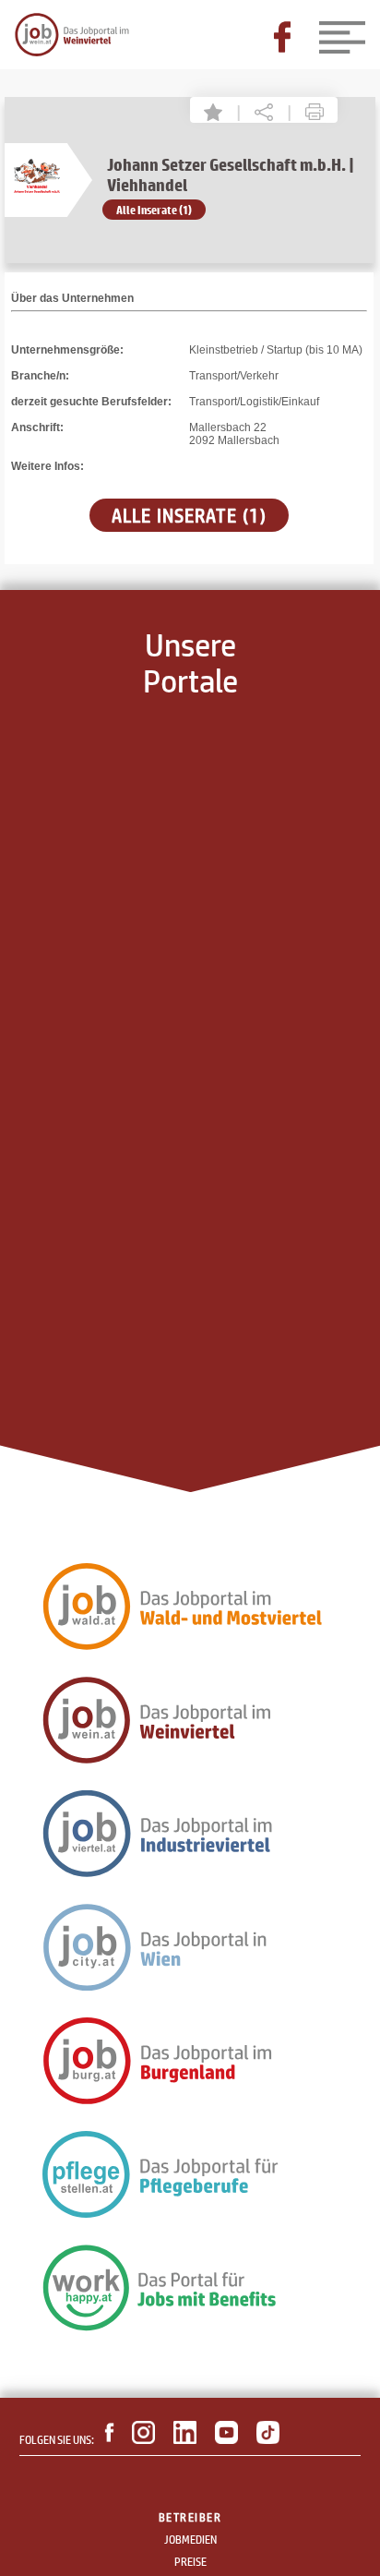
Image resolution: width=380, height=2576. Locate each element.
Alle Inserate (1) (154, 210)
